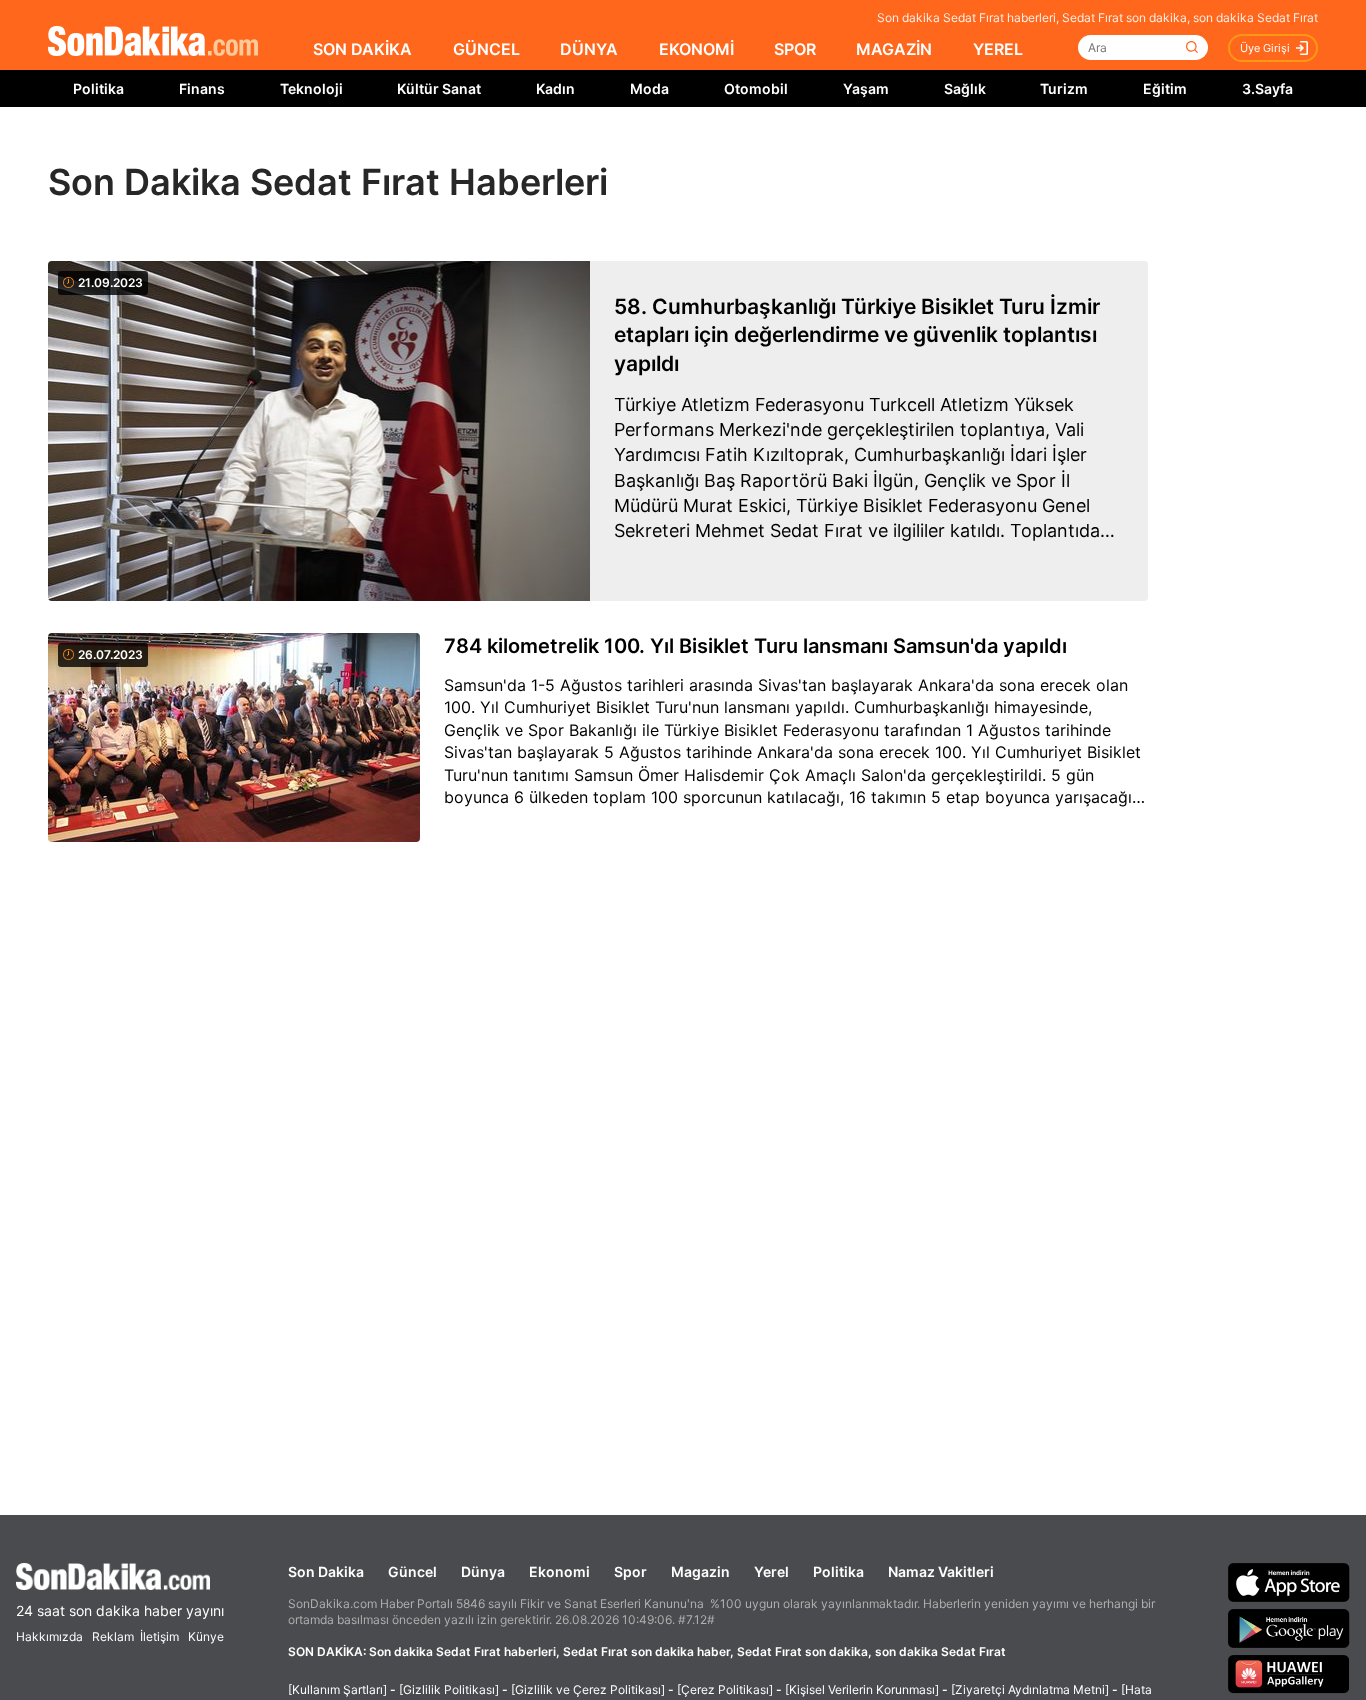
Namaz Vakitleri (941, 1571)
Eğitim (1165, 88)
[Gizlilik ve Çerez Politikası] (588, 1689)
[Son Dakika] (153, 42)
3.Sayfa (1267, 88)
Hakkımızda (49, 1636)
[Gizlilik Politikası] (449, 1689)
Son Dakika (326, 1571)
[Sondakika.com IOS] (1289, 1582)
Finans (202, 88)
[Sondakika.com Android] (1289, 1628)
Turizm (1064, 88)
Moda (649, 88)
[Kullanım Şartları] (337, 1689)
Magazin (700, 1571)
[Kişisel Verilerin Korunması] (862, 1689)
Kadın (555, 88)
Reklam (113, 1636)
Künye (206, 1636)
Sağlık (965, 88)
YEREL (998, 49)
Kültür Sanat (439, 88)
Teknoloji (311, 88)
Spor (630, 1571)
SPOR (795, 49)
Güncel (412, 1571)
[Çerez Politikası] (725, 1689)
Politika (98, 88)
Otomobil (756, 88)
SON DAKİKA (362, 49)
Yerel (771, 1571)
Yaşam (866, 88)
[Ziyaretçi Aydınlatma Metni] (1030, 1689)
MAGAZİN (894, 49)
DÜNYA (589, 49)
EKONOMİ (696, 49)
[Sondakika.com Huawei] (1289, 1674)
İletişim (159, 1636)
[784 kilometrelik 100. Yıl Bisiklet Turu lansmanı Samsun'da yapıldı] (234, 739)
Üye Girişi (1265, 48)
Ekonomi (559, 1571)
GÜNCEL (486, 49)
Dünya (483, 1571)
